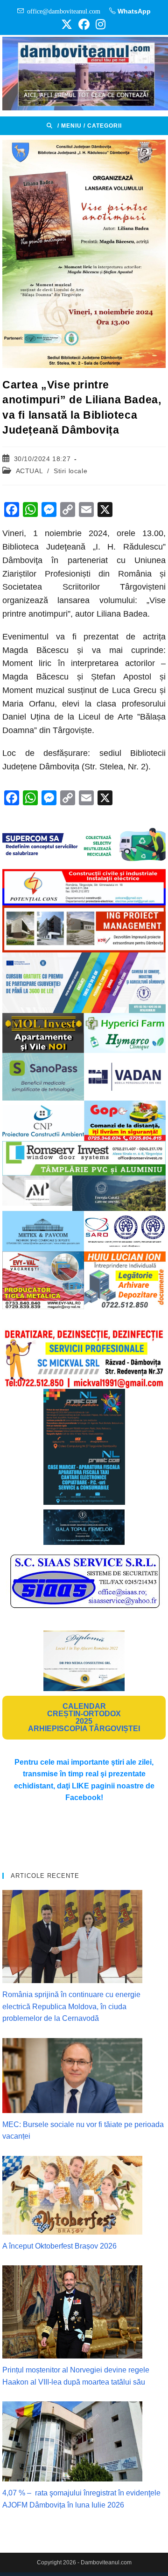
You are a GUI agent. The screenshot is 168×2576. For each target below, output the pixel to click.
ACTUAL (29, 471)
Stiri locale (70, 471)
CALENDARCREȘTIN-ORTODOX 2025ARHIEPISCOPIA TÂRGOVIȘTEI (84, 1717)
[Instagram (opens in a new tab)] (99, 24)
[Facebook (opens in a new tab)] (84, 24)
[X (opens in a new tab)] (67, 24)
